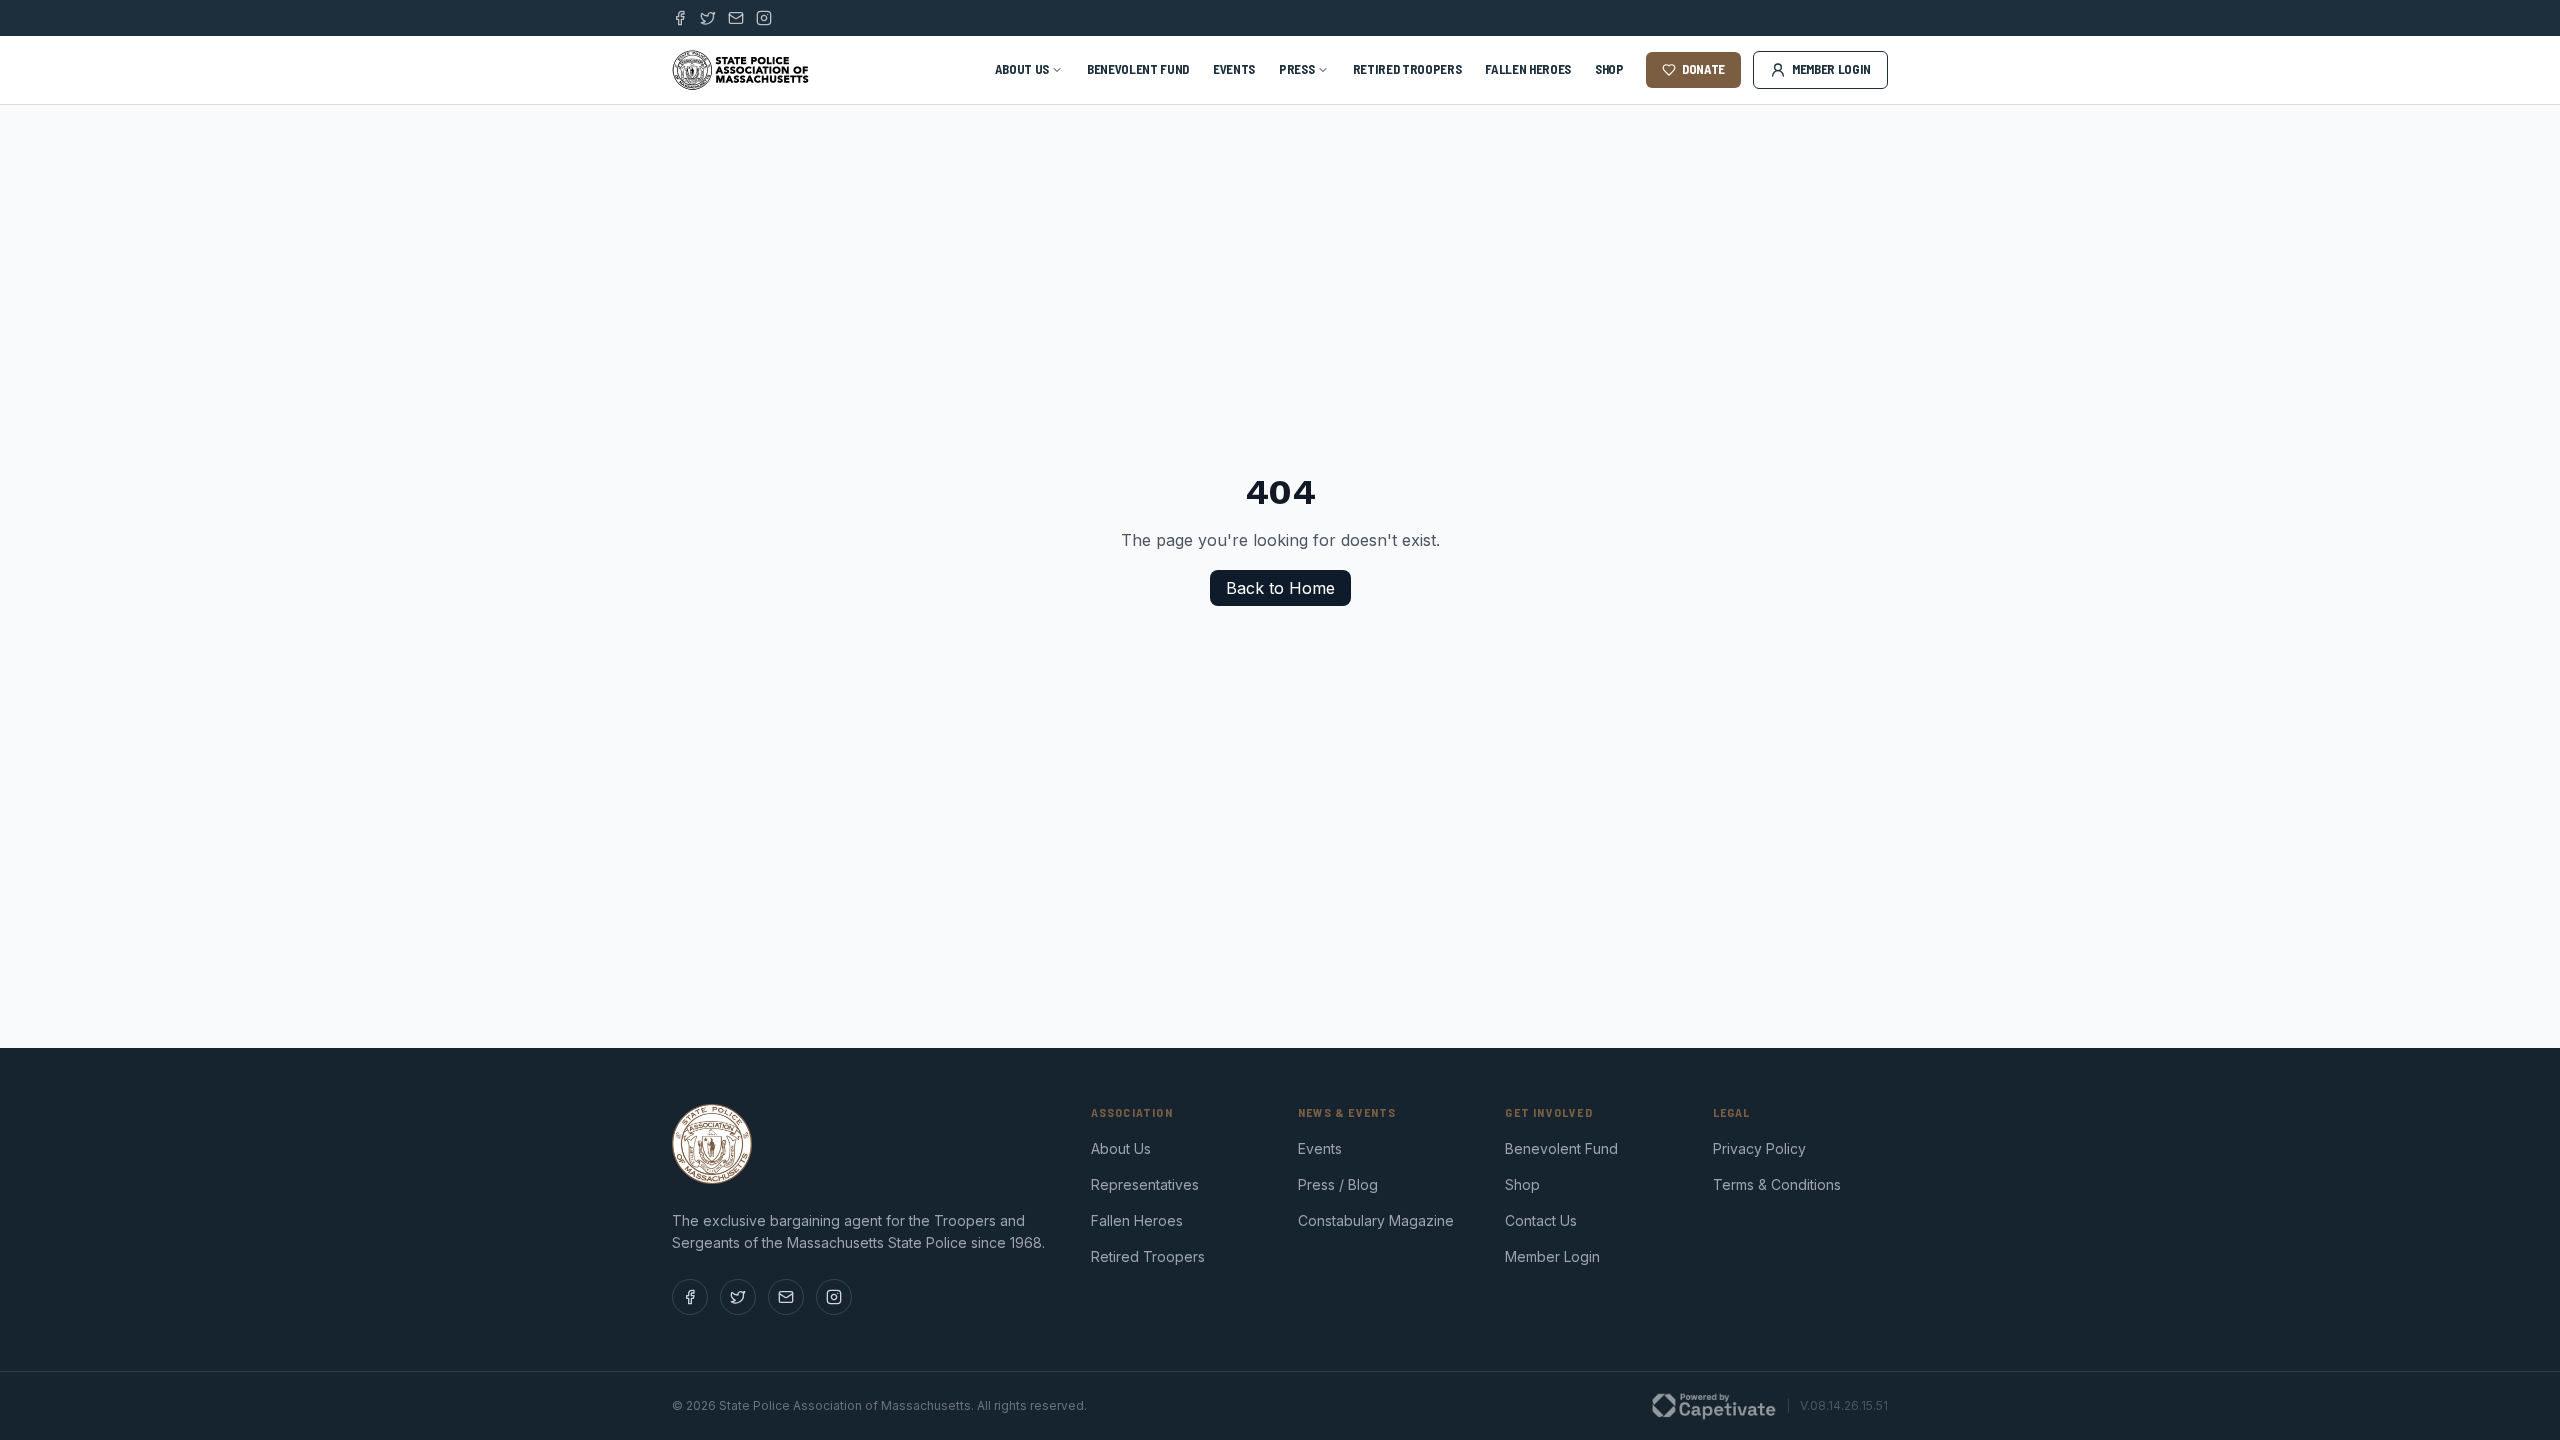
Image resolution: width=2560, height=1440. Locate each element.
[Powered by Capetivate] (1714, 1406)
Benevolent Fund (1138, 69)
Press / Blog (1338, 1184)
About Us (1022, 69)
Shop (1609, 69)
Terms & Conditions (1777, 1184)
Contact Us (1541, 1220)
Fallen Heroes (1528, 69)
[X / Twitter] (708, 18)
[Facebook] (680, 18)
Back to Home (1280, 588)
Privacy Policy (1759, 1148)
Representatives (1145, 1184)
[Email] (736, 18)
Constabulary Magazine (1376, 1220)
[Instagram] (764, 18)
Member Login (1831, 69)
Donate (1703, 69)
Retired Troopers (1407, 69)
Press (1296, 69)
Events (1234, 69)
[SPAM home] (741, 70)
